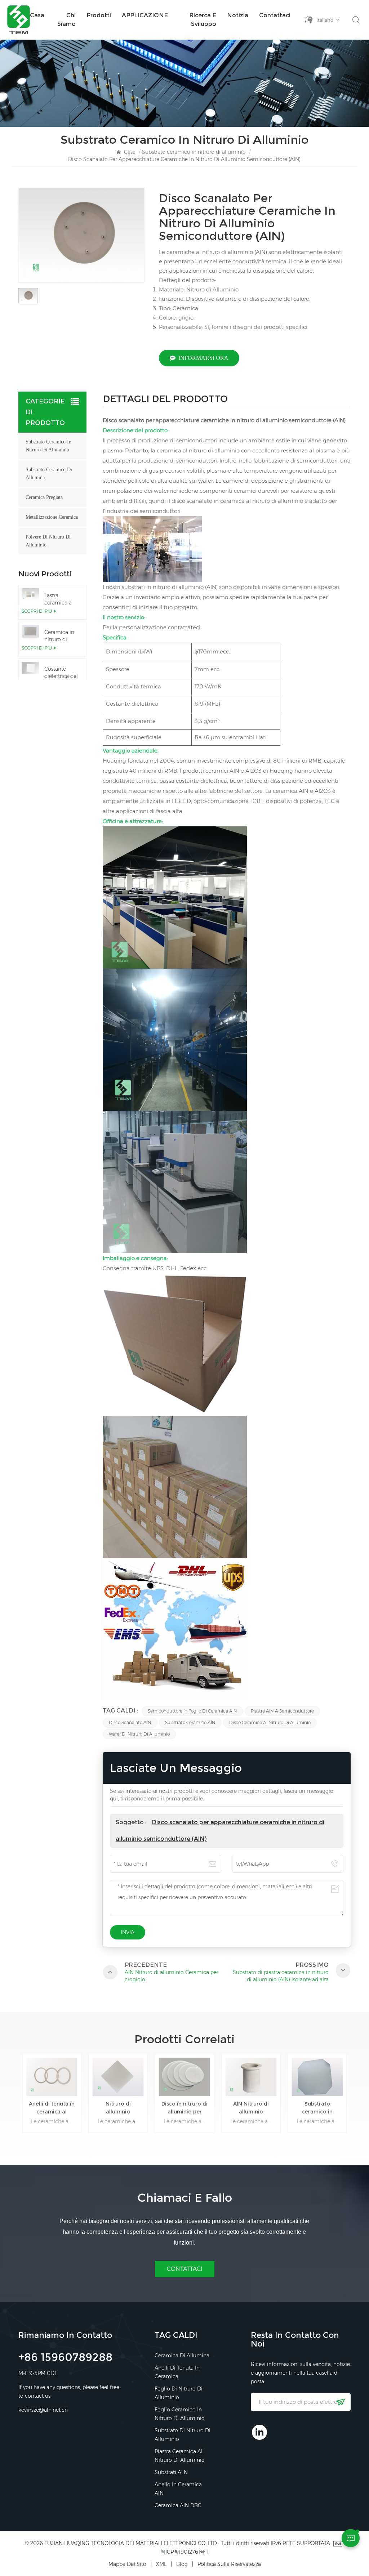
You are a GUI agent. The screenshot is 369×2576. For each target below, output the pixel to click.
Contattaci (275, 15)
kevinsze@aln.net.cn (43, 2410)
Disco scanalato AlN (130, 1722)
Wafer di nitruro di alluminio (139, 1734)
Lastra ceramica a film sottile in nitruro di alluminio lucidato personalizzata (62, 599)
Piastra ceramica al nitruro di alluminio (180, 2456)
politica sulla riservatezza (229, 2564)
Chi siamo (66, 20)
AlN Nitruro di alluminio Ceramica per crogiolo (185, 2108)
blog (182, 2564)
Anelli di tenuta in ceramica (177, 2372)
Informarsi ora (203, 358)
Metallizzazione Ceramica (52, 517)
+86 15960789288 (65, 2358)
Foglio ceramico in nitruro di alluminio (180, 2414)
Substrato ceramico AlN (190, 1722)
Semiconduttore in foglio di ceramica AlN (192, 1711)
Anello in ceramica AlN (178, 2489)
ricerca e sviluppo (203, 20)
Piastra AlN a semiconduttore (282, 1711)
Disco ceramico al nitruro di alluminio (270, 1722)
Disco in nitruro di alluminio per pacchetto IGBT (118, 2108)
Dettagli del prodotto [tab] (165, 400)
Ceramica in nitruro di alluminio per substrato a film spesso (317, 2108)
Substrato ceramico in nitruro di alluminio (194, 152)
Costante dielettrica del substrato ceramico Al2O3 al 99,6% (61, 673)
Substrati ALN (171, 2472)
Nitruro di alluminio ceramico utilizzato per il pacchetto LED (52, 2108)
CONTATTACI (185, 2269)
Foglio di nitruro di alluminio (179, 2393)
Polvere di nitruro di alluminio (48, 541)
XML (161, 2564)
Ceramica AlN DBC (178, 2505)
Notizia (238, 15)
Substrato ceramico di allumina (49, 474)
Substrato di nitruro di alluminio (183, 2435)
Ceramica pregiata (44, 497)
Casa (37, 15)
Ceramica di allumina (182, 2356)
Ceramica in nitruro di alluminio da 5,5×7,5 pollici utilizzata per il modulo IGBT (61, 636)
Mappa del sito (127, 2564)
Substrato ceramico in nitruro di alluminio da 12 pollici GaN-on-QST (251, 2108)
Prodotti (99, 15)
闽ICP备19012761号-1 (184, 2552)
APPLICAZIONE (145, 15)
